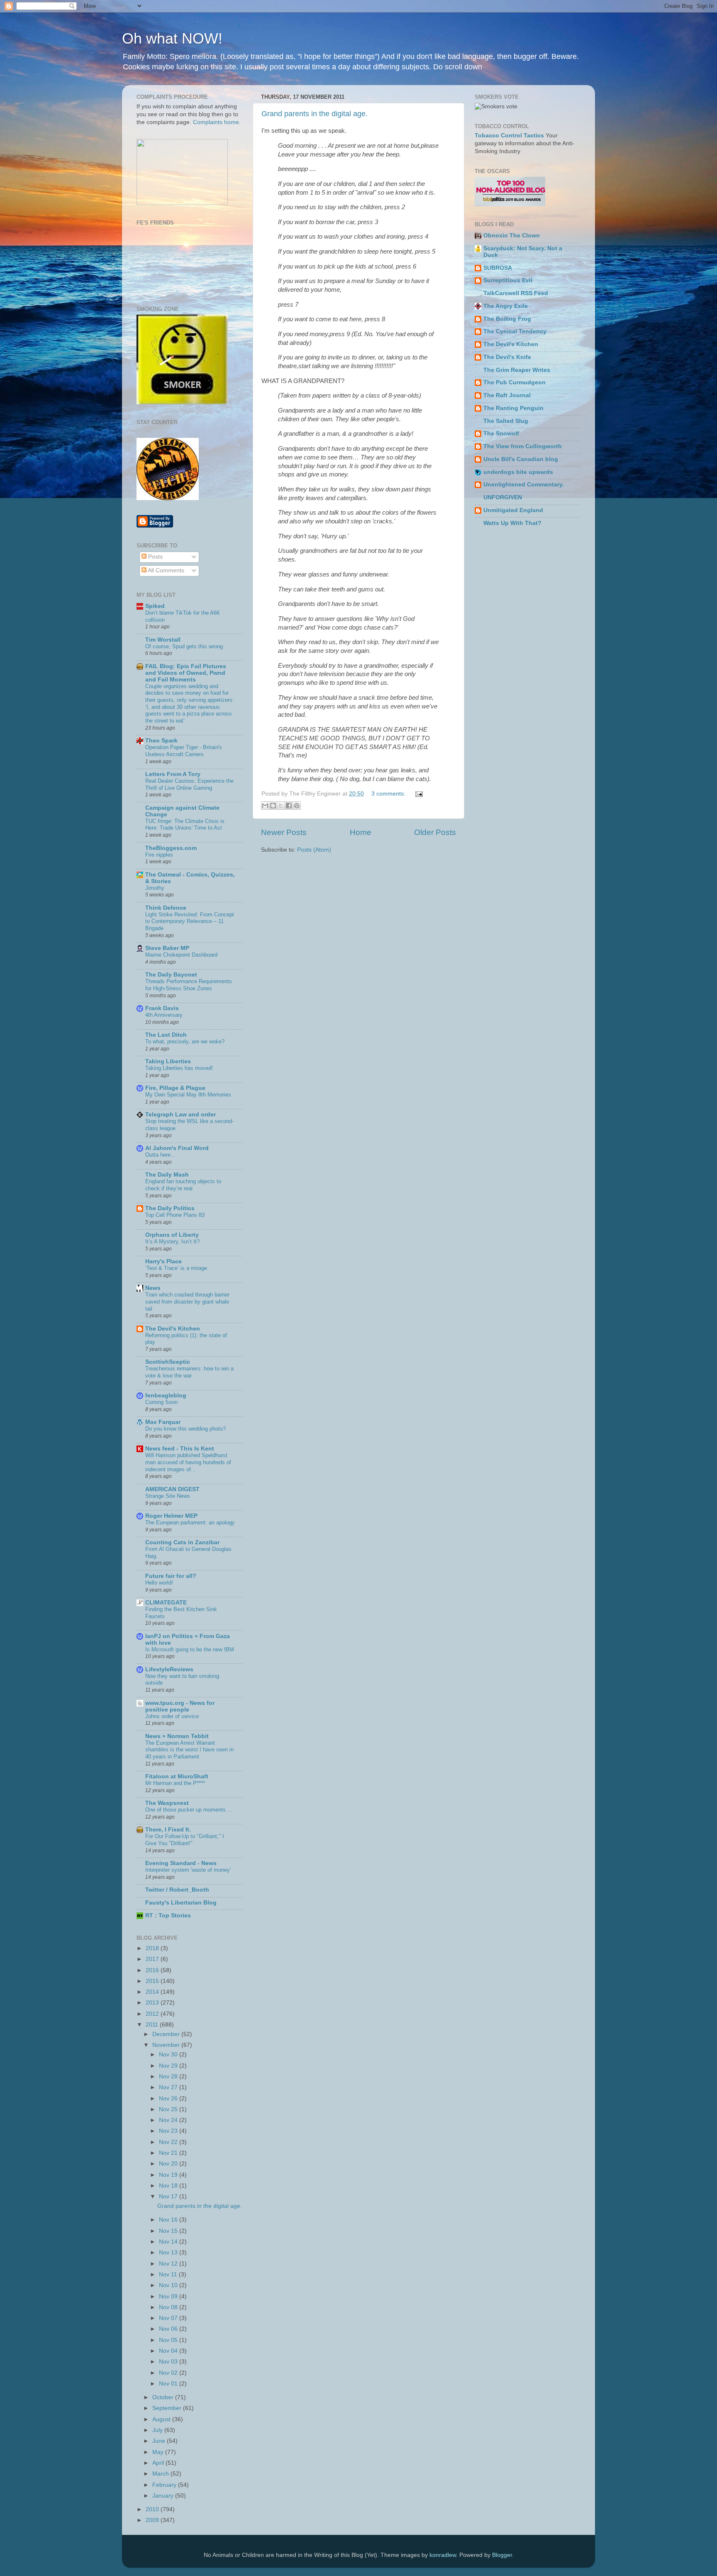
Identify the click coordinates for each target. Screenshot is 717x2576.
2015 (153, 1981)
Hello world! (159, 1583)
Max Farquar (163, 1422)
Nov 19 (169, 2175)
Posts (155, 557)
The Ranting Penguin (513, 408)
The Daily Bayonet (171, 975)
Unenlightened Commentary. (524, 485)
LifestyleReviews (169, 1669)
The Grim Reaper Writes (517, 370)
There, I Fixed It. (168, 1830)
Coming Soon (161, 1402)
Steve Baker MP (167, 948)
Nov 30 (169, 2055)
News (153, 1288)
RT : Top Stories (168, 1916)
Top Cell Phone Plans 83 (175, 1215)
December (167, 2034)
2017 (153, 1959)
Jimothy (155, 888)
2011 (153, 2025)
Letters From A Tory (173, 774)
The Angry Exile (506, 306)
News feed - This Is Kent (180, 1449)
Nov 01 (169, 2384)
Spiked (155, 606)
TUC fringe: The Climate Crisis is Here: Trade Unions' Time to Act (185, 825)
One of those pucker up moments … (189, 1810)
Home (361, 832)
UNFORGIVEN (503, 497)
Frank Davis (162, 1008)
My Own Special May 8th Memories (188, 1095)
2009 (153, 2520)
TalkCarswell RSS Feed (516, 293)
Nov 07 (169, 2318)
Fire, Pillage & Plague (175, 1088)
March (161, 2474)
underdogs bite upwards (518, 472)
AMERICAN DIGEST (172, 1489)
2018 (153, 1948)
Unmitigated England (513, 510)
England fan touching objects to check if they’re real (183, 1185)
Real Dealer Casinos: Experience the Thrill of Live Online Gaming (189, 784)
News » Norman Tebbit (177, 1736)
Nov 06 (169, 2329)
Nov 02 (169, 2373)
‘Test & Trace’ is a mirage (176, 1268)
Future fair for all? (171, 1576)
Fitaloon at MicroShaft (177, 1776)
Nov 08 (169, 2307)
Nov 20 (169, 2164)
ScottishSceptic (168, 1362)
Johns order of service (172, 1716)
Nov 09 (169, 2296)
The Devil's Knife (507, 357)
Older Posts (435, 832)
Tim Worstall (163, 640)
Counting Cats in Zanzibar (182, 1542)
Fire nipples (159, 855)
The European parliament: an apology (190, 1522)
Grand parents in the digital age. (315, 114)
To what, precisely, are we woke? (185, 1041)
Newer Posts (284, 832)
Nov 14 (169, 2242)
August (162, 2419)
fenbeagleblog (166, 1395)
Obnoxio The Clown (512, 236)
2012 (153, 2014)
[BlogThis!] (273, 806)
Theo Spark (161, 741)
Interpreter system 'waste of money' (188, 1870)
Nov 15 (169, 2231)
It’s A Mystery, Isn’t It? (172, 1242)
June (160, 2441)
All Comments (165, 570)
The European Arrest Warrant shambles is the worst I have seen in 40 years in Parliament (189, 1750)
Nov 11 (169, 2274)
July (158, 2430)
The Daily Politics (170, 1208)
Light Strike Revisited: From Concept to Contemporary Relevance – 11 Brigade (190, 921)
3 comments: (389, 794)
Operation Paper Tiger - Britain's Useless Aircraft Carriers (184, 751)
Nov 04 (169, 2351)
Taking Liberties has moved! (179, 1068)
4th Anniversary (164, 1015)
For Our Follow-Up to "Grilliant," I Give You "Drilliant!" (185, 1840)
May (159, 2452)
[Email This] (265, 806)
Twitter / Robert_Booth (177, 1890)
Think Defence (166, 908)
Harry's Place (163, 1261)
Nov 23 (169, 2131)
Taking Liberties (168, 1061)
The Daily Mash (167, 1175)
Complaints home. (217, 122)
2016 (153, 1970)
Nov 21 (169, 2153)
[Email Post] (418, 794)
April (159, 2463)
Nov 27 (169, 2087)
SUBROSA (498, 268)
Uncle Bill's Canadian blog (521, 459)
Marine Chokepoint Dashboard (181, 955)
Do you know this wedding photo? (185, 1429)
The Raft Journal (507, 395)
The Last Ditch (166, 1035)
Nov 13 (169, 2252)
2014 (153, 1992)
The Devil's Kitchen (173, 1329)
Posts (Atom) (314, 850)
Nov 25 (169, 2109)
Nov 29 (169, 2066)
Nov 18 (169, 2186)
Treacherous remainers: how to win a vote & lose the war (189, 1372)
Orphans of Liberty (172, 1235)
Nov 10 (169, 2285)
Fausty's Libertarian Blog (181, 1903)
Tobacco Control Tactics (509, 136)
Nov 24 (169, 2120)
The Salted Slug (506, 421)
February (165, 2485)
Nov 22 (169, 2142)
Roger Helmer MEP (171, 1516)
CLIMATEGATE (166, 1603)
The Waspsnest (167, 1803)
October (164, 2397)
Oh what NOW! (172, 38)
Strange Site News (168, 1496)
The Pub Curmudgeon (515, 382)
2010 (153, 2509)
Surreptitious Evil (508, 280)
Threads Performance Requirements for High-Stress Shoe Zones (189, 985)
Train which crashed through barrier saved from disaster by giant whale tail (187, 1301)
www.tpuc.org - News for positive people (180, 1706)
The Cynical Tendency (515, 331)
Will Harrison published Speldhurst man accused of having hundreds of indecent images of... (188, 1462)
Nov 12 (169, 2264)
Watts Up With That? (512, 523)
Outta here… (161, 1155)
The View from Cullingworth (523, 446)
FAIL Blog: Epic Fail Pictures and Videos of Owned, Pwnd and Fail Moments (186, 673)
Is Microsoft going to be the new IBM (190, 1649)
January (164, 2496)
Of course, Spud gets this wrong (184, 646)
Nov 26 (169, 2099)
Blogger (502, 2555)
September (168, 2408)
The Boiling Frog (507, 319)
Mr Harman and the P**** (175, 1783)
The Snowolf (501, 433)
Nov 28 (169, 2077)
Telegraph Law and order (180, 1115)
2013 (153, 2003)
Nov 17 (169, 2196)
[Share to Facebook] (289, 806)
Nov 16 (169, 2220)
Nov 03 (169, 2362)
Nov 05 (169, 2340)
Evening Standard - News (181, 1863)
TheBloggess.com (171, 848)
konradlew (443, 2555)
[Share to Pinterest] (297, 806)
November (167, 2045)
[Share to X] (281, 806)
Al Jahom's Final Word (177, 1148)
